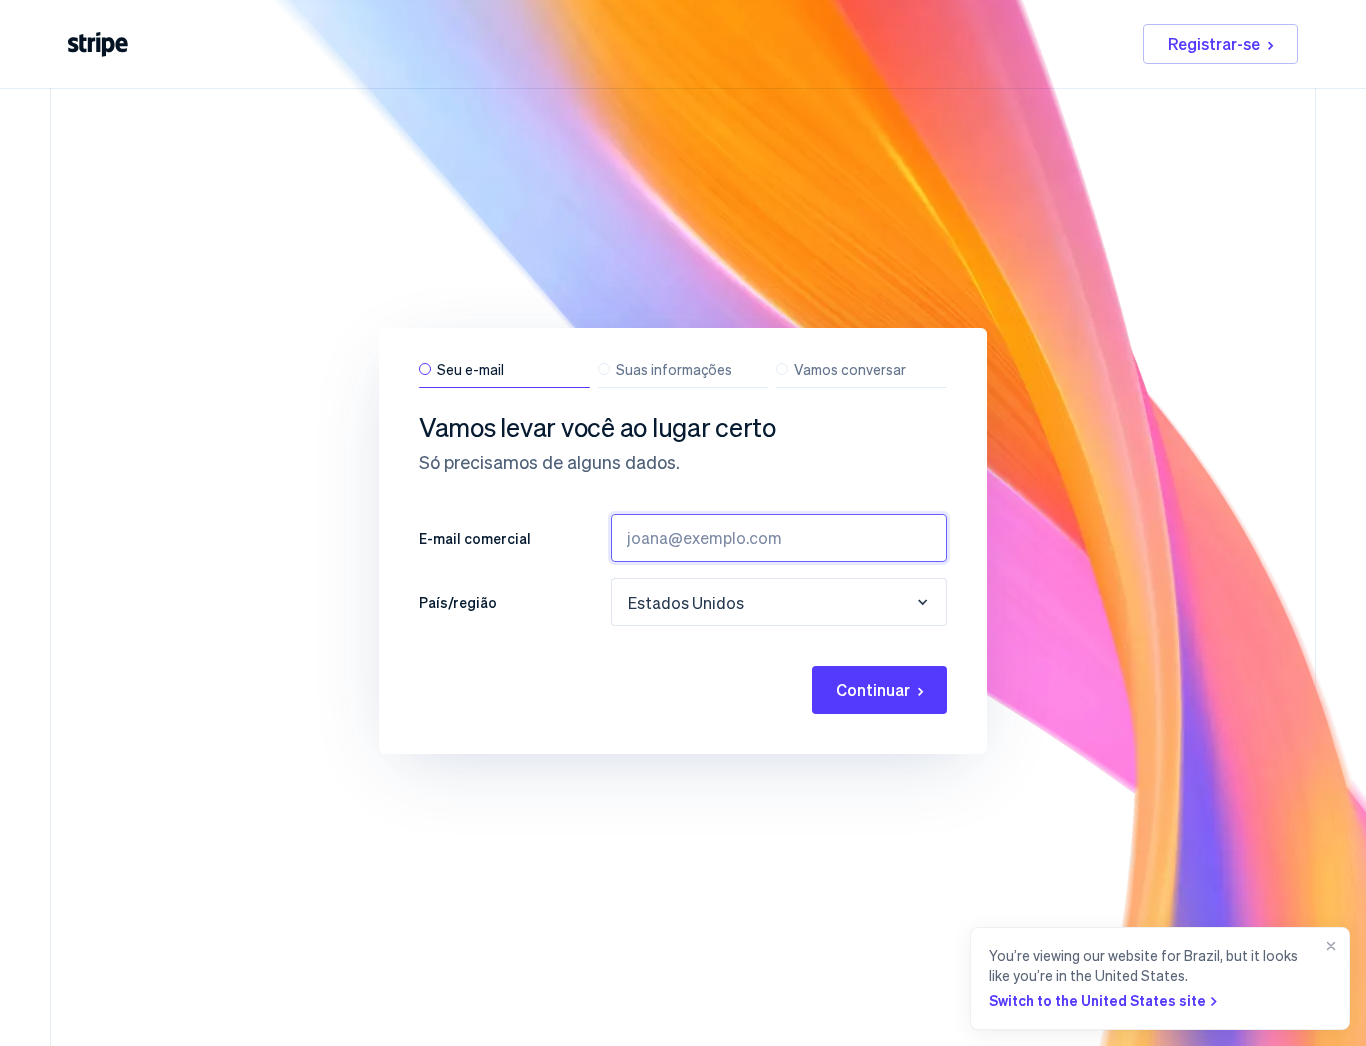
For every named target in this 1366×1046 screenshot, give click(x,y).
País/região (458, 602)
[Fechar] (1327, 978)
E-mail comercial (475, 538)
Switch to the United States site (1097, 1000)
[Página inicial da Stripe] (98, 44)
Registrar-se (1214, 43)
